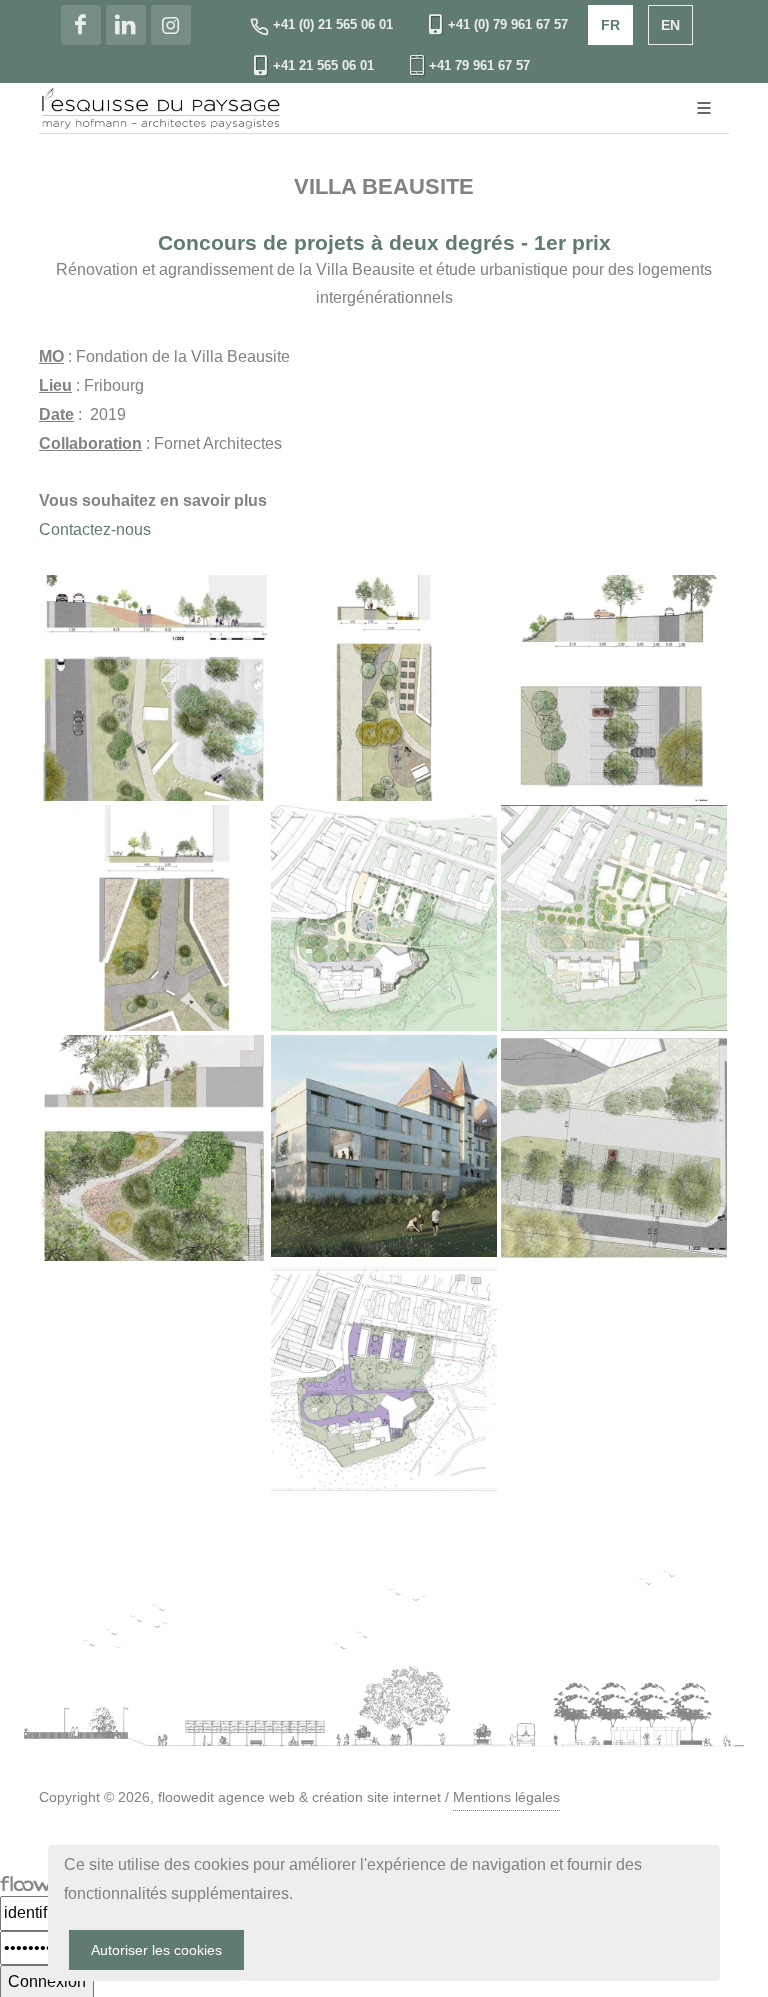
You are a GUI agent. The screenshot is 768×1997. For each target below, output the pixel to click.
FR (610, 25)
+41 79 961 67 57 (479, 65)
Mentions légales (506, 1797)
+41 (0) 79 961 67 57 (508, 24)
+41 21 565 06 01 (323, 65)
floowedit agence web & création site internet (299, 1797)
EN (670, 25)
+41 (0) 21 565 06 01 (331, 24)
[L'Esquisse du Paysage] (81, 25)
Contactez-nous (95, 529)
